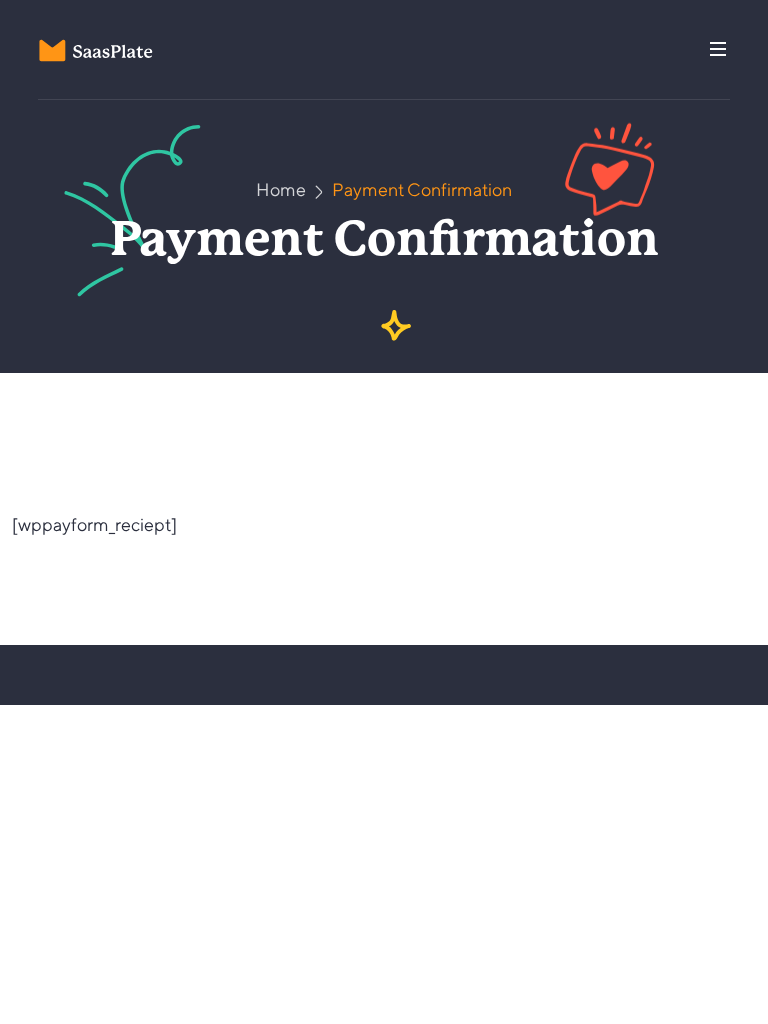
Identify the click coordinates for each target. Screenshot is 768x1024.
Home (281, 189)
